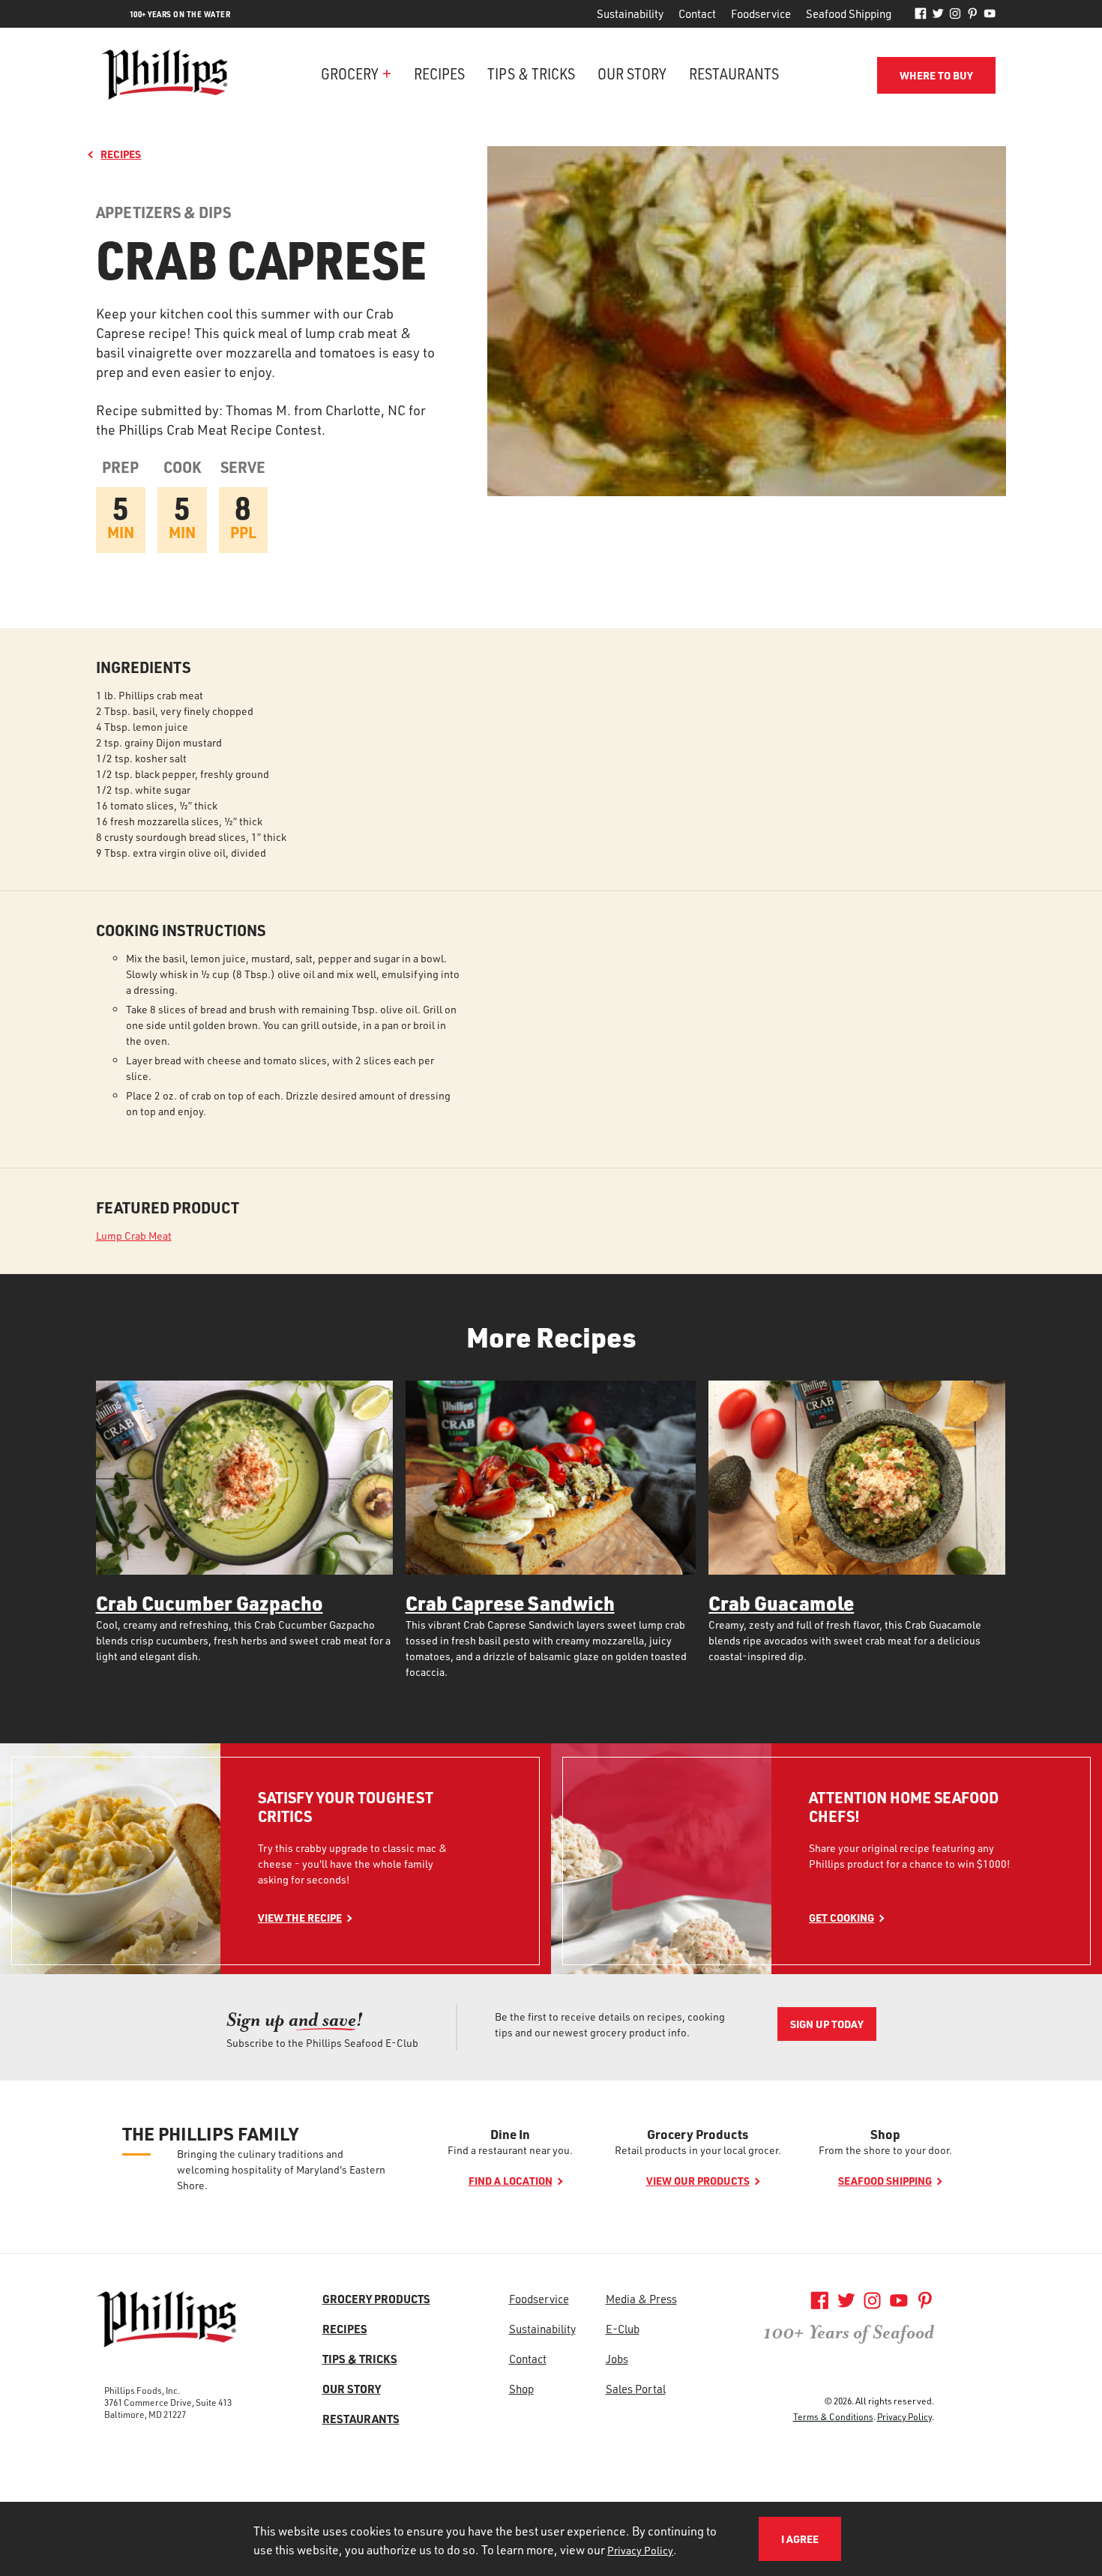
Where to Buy (936, 75)
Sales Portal (636, 2389)
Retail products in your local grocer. (698, 2150)
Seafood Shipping (849, 13)
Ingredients (143, 667)
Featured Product (168, 1208)
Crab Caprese (261, 259)
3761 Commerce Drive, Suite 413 (168, 2402)
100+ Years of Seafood (849, 2332)
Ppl (243, 533)
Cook (182, 467)
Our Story (632, 73)
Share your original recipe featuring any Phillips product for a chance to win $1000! (909, 1856)
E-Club (623, 2329)
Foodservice (761, 13)
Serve (243, 467)
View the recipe (300, 1918)
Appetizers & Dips (163, 212)
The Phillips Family (210, 2134)
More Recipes (551, 1337)
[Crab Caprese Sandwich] (551, 1478)
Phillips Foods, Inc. (142, 2390)
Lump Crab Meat (134, 1236)
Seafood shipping (885, 2181)
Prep (120, 467)
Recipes (439, 73)
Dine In (510, 2134)
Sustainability (630, 13)
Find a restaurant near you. (510, 2150)
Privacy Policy (904, 2416)
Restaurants (734, 73)
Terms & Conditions (833, 2416)
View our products (698, 2181)
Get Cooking (841, 1918)
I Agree (800, 2539)
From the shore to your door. (885, 2150)
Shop (885, 2134)
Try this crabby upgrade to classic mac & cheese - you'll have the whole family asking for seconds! (352, 1864)
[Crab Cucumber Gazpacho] (244, 1478)
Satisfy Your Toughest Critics (346, 1807)
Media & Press (641, 2299)
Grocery (350, 73)
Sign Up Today (827, 2024)
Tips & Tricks (531, 73)
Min (121, 533)
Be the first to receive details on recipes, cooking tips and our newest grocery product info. (610, 2024)
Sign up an (295, 2020)
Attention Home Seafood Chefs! (904, 1807)
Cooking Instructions (181, 930)
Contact (697, 13)
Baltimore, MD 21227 (145, 2414)
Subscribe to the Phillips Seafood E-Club (322, 2043)
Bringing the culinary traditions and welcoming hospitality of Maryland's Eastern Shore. (281, 2169)
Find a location (511, 2181)
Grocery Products (698, 2134)
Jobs (617, 2359)
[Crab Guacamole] (857, 1478)
